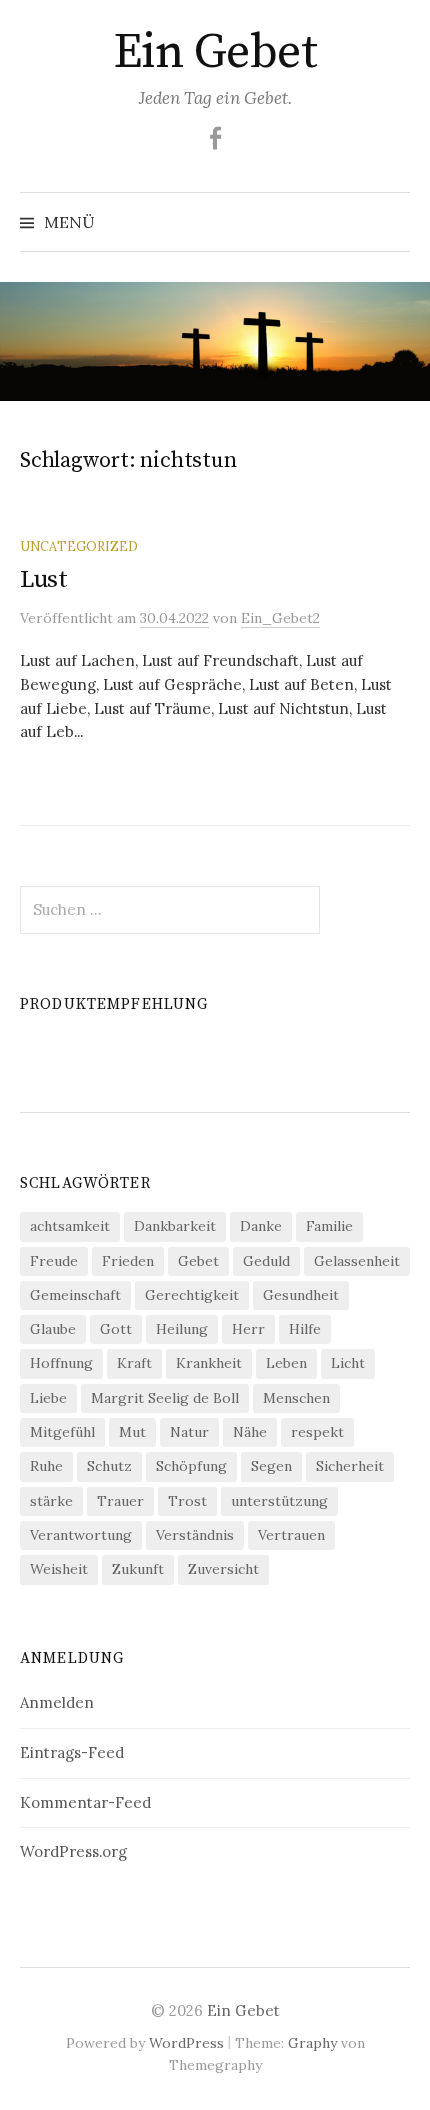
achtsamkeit (70, 1226)
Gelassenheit (357, 1261)
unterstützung (279, 1501)
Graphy (312, 2043)
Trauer (120, 1501)
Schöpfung (191, 1466)
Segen (271, 1466)
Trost (187, 1501)
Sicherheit (350, 1466)
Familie (329, 1226)
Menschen (296, 1398)
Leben (286, 1363)
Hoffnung (61, 1363)
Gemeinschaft (75, 1295)
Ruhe (46, 1466)
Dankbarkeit (175, 1226)
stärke (51, 1501)
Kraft (134, 1363)
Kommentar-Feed (85, 1802)
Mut (132, 1432)
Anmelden (57, 1702)
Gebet (198, 1261)
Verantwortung (81, 1535)
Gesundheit (301, 1295)
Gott (116, 1329)
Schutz (109, 1466)
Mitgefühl (62, 1432)
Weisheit (59, 1569)
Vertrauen (291, 1535)
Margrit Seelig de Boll (165, 1398)
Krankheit (209, 1363)
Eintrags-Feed (72, 1752)
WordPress (186, 2043)
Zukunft (138, 1569)
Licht (348, 1363)
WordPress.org (73, 1851)
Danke (261, 1226)
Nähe (250, 1432)
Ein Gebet (215, 53)
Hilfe (305, 1329)
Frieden (128, 1261)
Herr (248, 1329)
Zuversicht (223, 1569)
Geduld (266, 1261)
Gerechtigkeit (192, 1295)
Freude (54, 1261)
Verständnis (195, 1535)
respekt (317, 1432)
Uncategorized (79, 546)
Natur (189, 1432)
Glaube (53, 1329)
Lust (44, 579)
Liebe (48, 1398)
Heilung (182, 1329)
